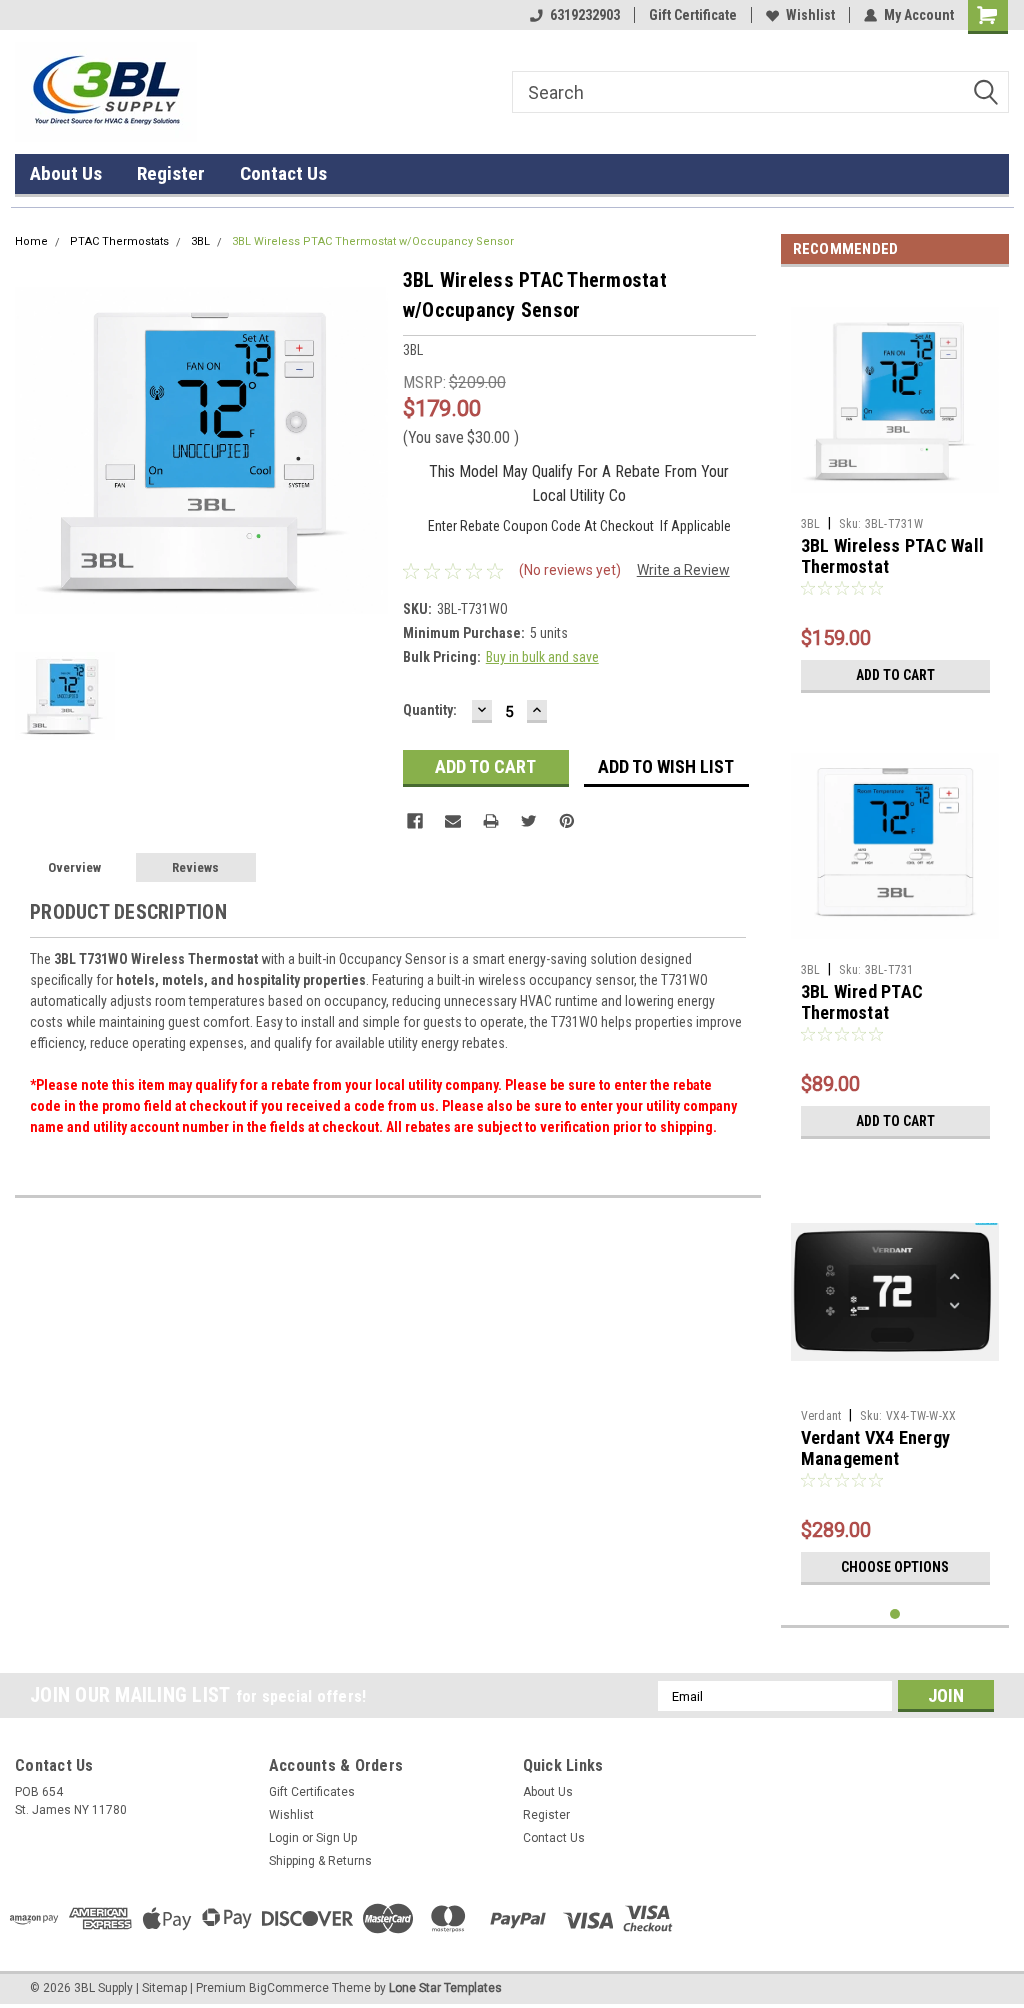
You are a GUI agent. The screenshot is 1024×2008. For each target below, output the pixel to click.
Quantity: (430, 710)
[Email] (453, 821)
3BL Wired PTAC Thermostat (862, 1002)
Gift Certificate (693, 15)
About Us (66, 173)
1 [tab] (895, 1614)
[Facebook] (415, 821)
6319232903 (585, 15)
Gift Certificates (312, 1792)
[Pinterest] (567, 821)
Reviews (195, 867)
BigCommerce (289, 1988)
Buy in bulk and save (542, 657)
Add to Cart (895, 675)
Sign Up (336, 1838)
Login (284, 1838)
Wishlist (810, 15)
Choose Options (895, 1567)
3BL (200, 241)
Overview (74, 867)
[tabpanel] (895, 492)
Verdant (821, 1416)
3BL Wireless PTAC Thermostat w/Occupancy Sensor (373, 241)
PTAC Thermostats (119, 241)
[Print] (491, 821)
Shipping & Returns (320, 1861)
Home (31, 241)
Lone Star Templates (445, 1988)
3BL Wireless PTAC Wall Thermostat (893, 556)
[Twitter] (529, 821)
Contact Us (283, 173)
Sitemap (164, 1988)
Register (171, 173)
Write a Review (683, 570)
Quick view (895, 493)
